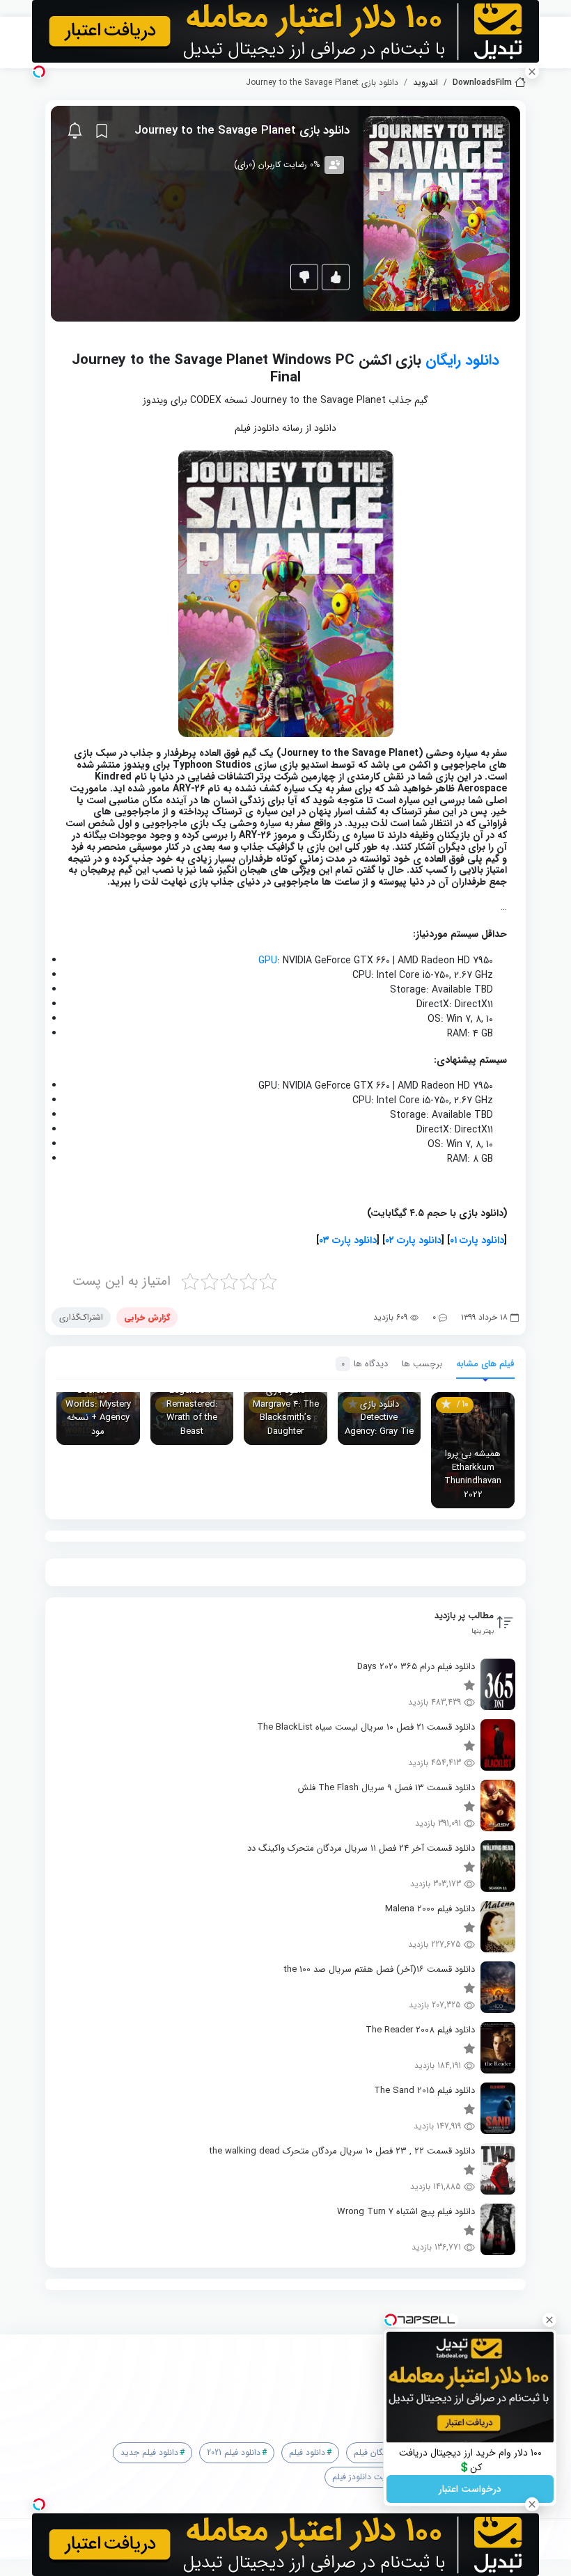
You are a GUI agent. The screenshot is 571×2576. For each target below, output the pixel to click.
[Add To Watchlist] (102, 131)
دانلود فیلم (307, 2452)
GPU (268, 961)
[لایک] (336, 277)
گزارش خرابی (147, 1317)
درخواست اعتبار (470, 2489)
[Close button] (549, 2320)
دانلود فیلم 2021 (234, 2452)
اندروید (425, 83)
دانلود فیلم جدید (149, 2452)
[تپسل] (39, 72)
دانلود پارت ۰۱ (477, 1240)
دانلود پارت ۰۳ (348, 1240)
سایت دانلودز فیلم (363, 2477)
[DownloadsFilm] (291, 2376)
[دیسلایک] (304, 277)
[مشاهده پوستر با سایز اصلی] (437, 213)
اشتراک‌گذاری (81, 1317)
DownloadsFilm (482, 83)
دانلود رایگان (462, 360)
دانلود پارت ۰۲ (413, 1240)
